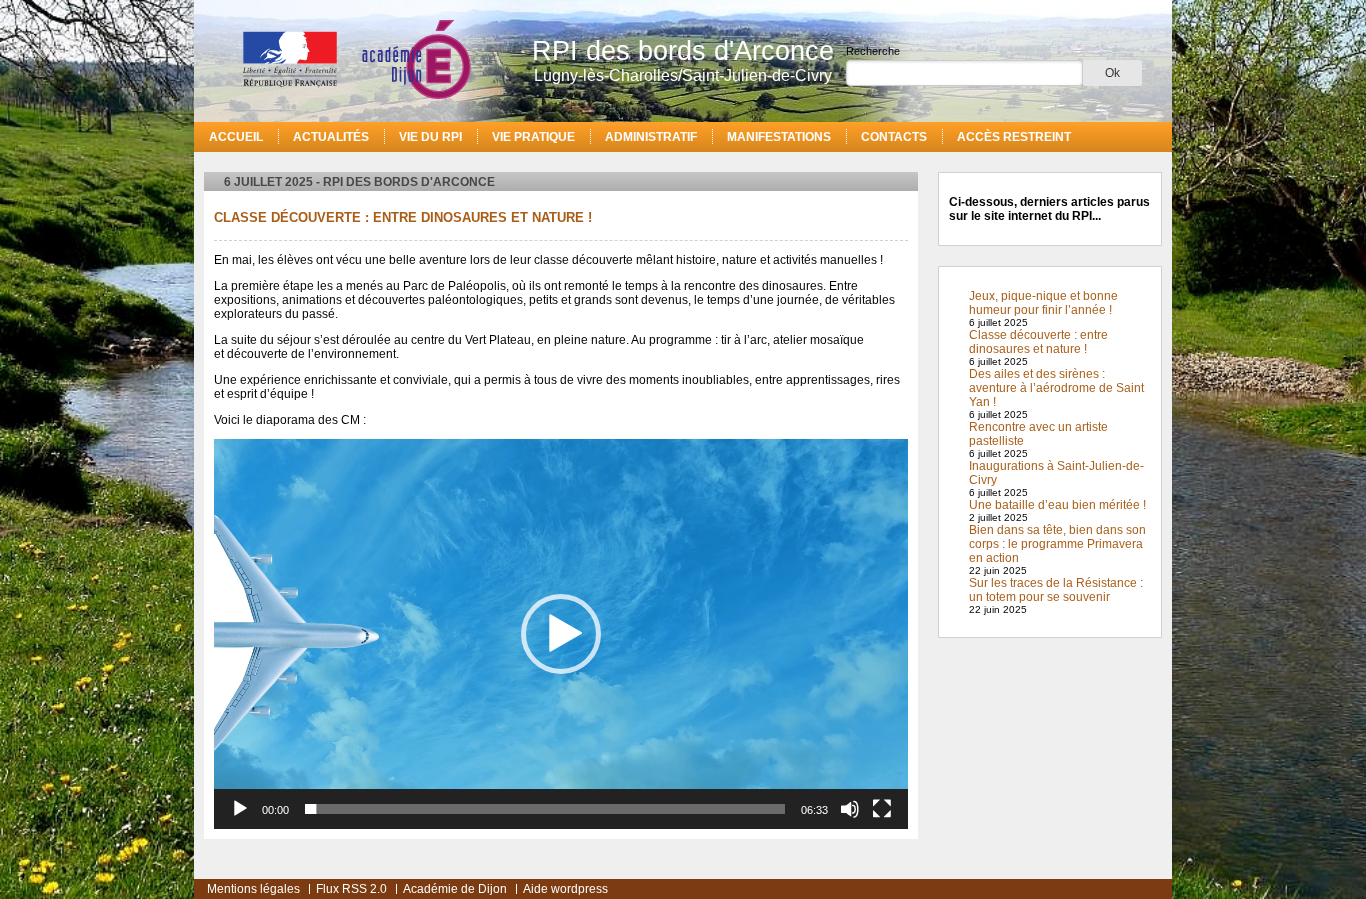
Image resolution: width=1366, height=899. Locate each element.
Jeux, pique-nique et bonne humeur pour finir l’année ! (1043, 303)
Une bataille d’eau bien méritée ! (1057, 505)
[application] (561, 634)
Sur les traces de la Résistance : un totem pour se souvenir (1056, 590)
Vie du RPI (430, 137)
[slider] (545, 809)
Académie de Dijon (455, 889)
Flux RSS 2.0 (351, 889)
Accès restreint (1014, 137)
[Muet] (850, 809)
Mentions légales (253, 889)
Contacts (894, 137)
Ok (1112, 73)
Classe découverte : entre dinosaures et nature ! (403, 218)
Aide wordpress (565, 889)
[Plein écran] (882, 809)
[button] (561, 634)
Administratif (651, 137)
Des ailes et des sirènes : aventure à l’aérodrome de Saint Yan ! (1056, 388)
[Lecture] (240, 809)
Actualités (331, 137)
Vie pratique (533, 137)
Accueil (236, 137)
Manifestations (779, 137)
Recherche (873, 51)
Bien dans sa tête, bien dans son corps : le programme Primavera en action (1057, 544)
